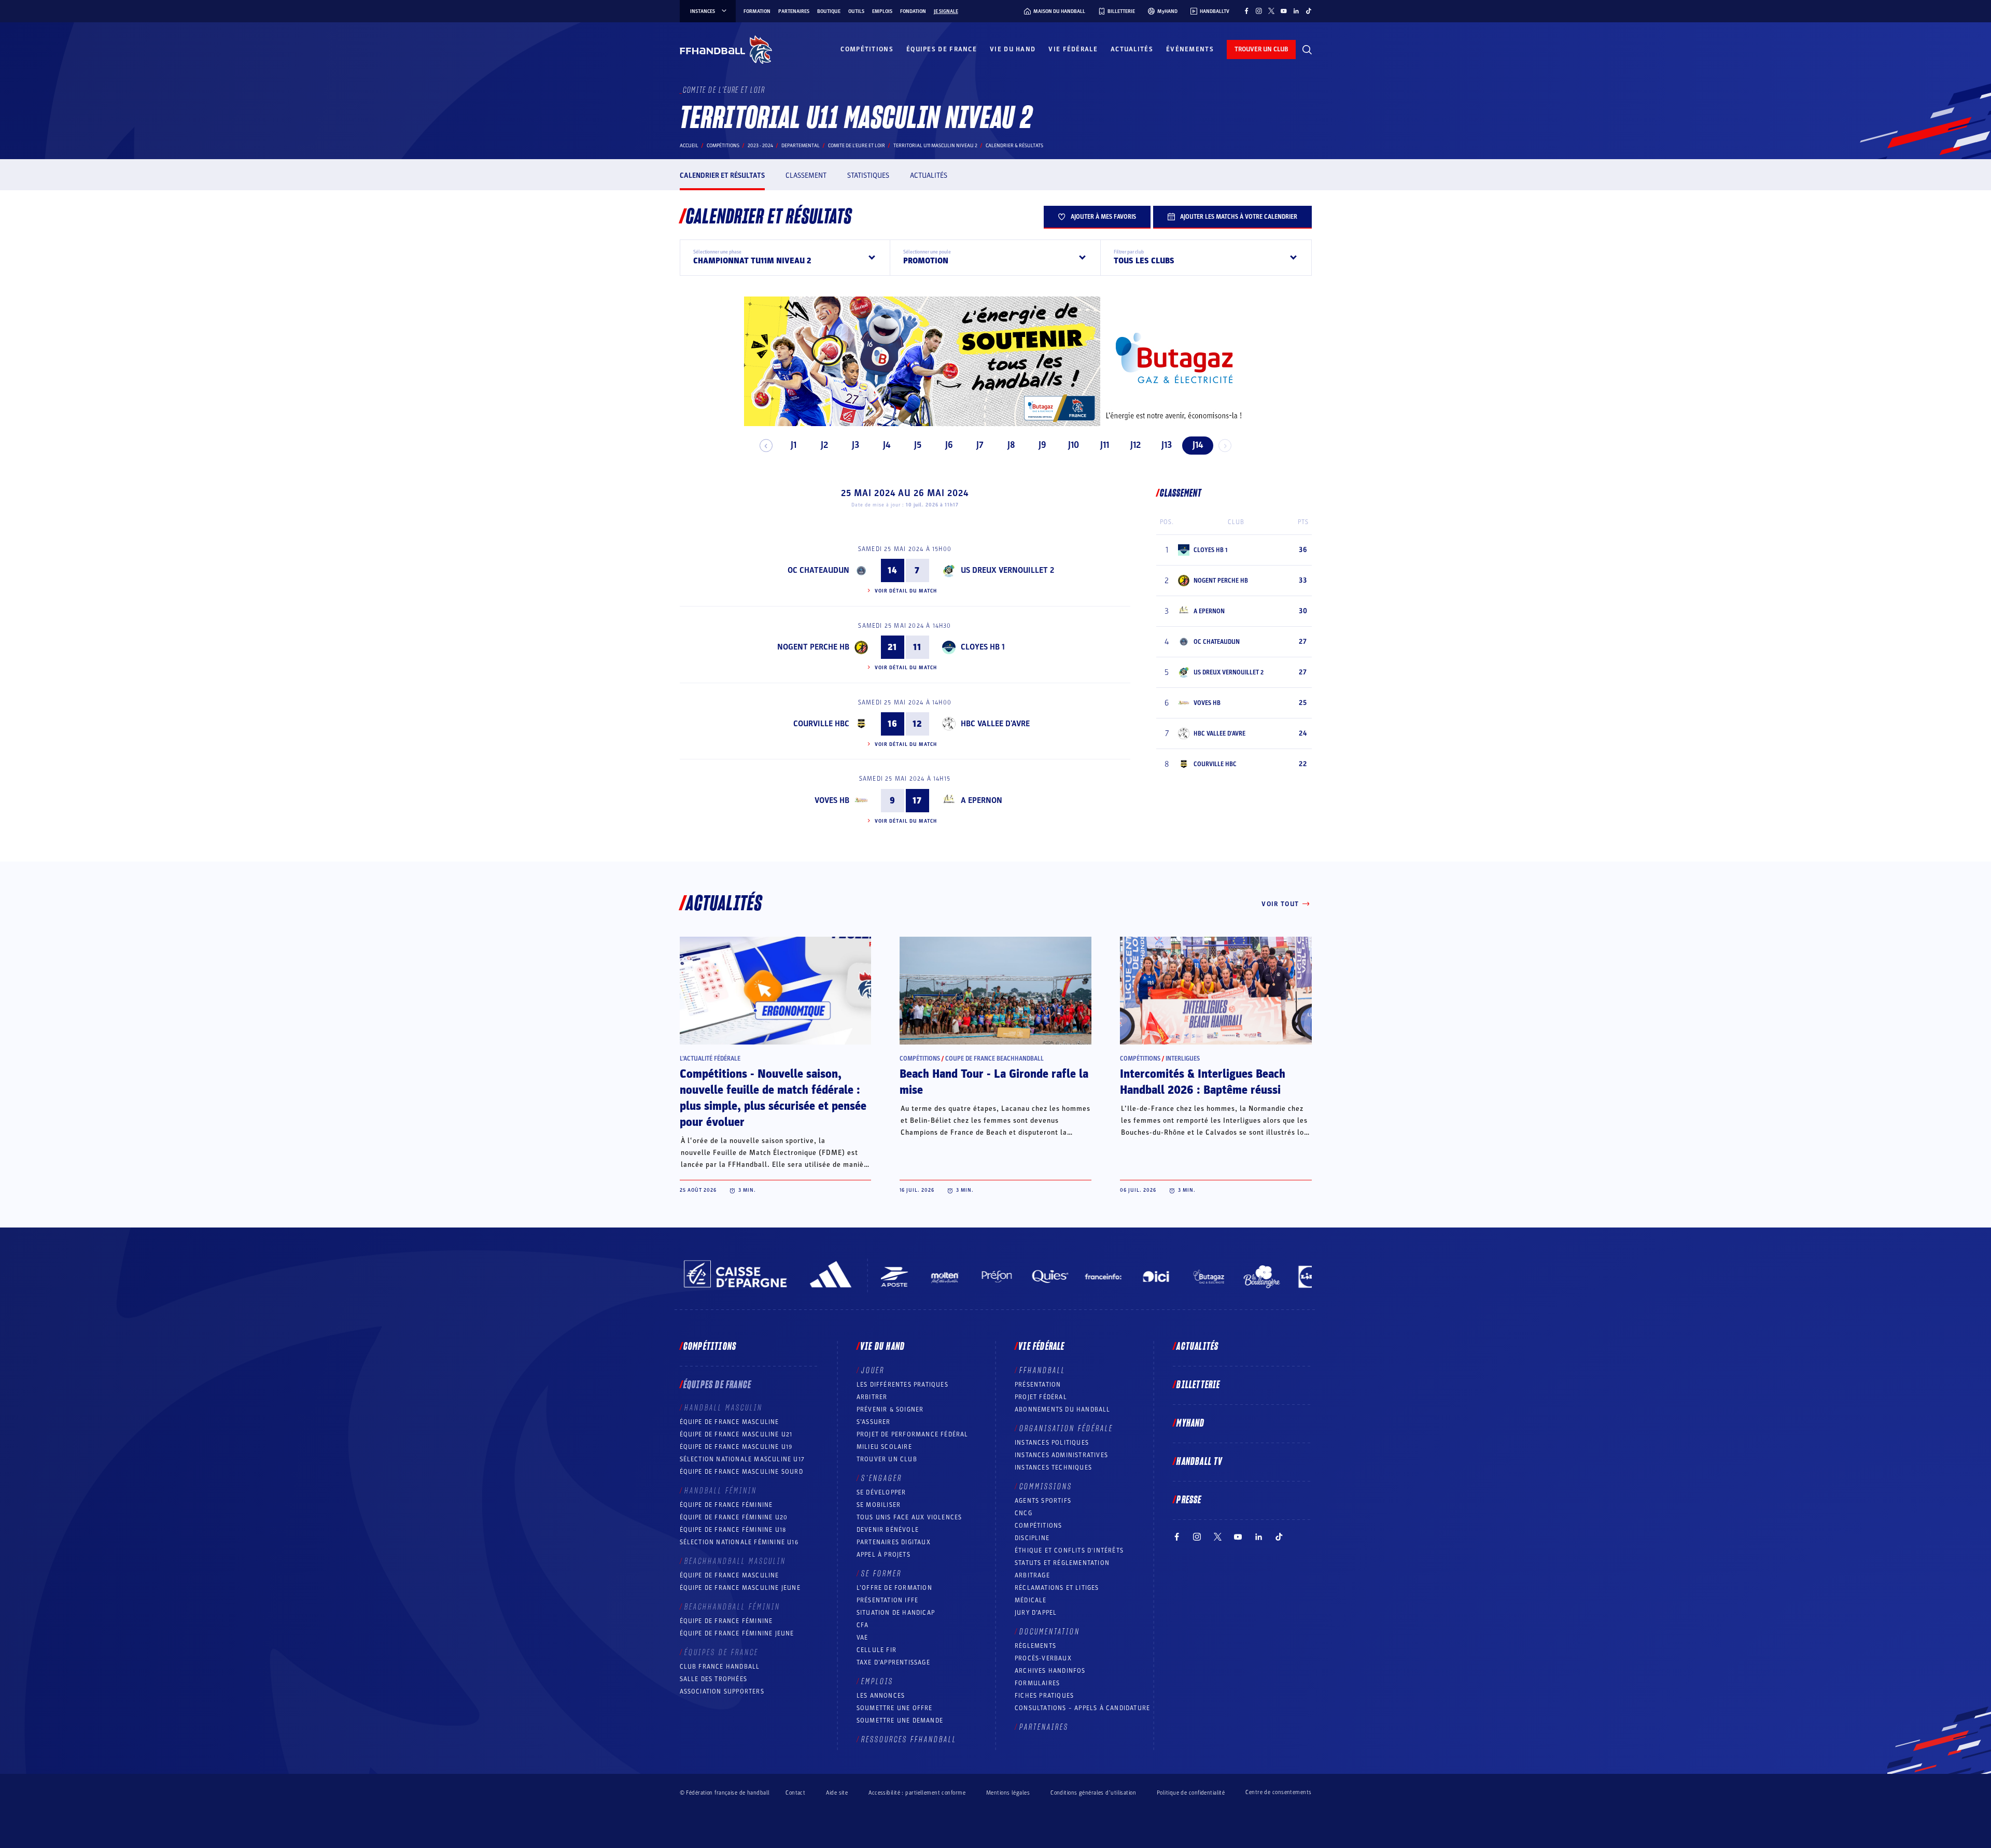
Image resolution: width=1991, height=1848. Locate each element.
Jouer (873, 1371)
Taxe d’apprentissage (893, 1662)
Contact (795, 1793)
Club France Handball (720, 1667)
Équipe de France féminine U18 (733, 1530)
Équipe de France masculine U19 (736, 1447)
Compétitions (867, 49)
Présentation (1038, 1385)
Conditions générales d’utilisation (1093, 1793)
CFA (863, 1625)
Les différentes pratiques (902, 1385)
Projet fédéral (1041, 1397)
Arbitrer (872, 1397)
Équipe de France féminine (726, 1505)
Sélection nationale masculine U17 (742, 1459)
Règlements (1035, 1646)
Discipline (1032, 1538)
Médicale (1031, 1600)
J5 (918, 445)
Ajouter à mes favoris (1103, 217)
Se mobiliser (879, 1505)
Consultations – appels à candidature (1082, 1708)
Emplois (882, 11)
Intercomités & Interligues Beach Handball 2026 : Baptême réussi (1203, 1082)
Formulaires (1037, 1683)
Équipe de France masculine (730, 1422)
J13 (1167, 445)
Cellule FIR (877, 1650)
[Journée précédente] (766, 446)
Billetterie (1198, 1385)
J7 (980, 445)
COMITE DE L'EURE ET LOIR (857, 146)
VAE (863, 1638)
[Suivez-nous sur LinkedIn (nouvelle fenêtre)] (1296, 11)
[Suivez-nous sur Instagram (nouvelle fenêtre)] (1259, 11)
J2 (824, 445)
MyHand (1190, 1423)
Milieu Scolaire (884, 1447)
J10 (1074, 445)
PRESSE (1189, 1500)
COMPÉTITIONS (1038, 1526)
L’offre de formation (894, 1588)
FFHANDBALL (1042, 1371)
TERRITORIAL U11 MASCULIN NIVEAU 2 (935, 146)
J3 (856, 445)
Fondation (913, 11)
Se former (881, 1574)
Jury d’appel (1036, 1613)
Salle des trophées (714, 1679)
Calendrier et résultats (722, 175)
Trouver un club (887, 1459)
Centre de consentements (1278, 1793)
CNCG (1023, 1513)
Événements (1190, 49)
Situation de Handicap (896, 1613)
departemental (801, 146)
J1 (794, 445)
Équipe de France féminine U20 (734, 1517)
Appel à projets (884, 1555)
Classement (806, 175)
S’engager (882, 1478)
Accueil (689, 146)
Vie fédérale (1073, 49)
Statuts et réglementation (1062, 1563)
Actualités (1132, 49)
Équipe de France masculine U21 (736, 1434)
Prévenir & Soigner (890, 1409)
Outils (856, 11)
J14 (1198, 445)
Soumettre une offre (895, 1708)
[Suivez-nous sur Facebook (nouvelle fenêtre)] (1246, 11)
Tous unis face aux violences (909, 1517)
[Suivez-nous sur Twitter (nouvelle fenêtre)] (1271, 11)
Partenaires (794, 11)
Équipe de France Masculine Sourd (741, 1472)
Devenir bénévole (888, 1530)
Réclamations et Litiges (1057, 1588)
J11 (1105, 445)
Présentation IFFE (887, 1600)
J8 (1011, 445)
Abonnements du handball (1063, 1409)
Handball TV (1200, 1462)
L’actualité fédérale (710, 1059)
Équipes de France (942, 49)
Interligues (1183, 1059)
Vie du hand (1013, 49)
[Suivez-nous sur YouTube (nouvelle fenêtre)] (1284, 11)
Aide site (837, 1793)
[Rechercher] (1307, 50)
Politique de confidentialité (1191, 1793)
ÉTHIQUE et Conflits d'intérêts (1069, 1550)
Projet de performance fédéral (913, 1434)
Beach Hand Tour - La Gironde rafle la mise (994, 1082)
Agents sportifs (1043, 1501)
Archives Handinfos (1050, 1671)
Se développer (881, 1492)
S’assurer (874, 1422)
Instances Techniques (1053, 1468)
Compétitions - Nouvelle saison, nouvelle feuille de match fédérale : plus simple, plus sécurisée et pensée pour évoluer (773, 1098)
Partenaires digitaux (894, 1542)
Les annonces (881, 1696)
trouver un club (1261, 49)
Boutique (829, 11)
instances (703, 11)
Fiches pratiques (1044, 1696)
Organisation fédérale (1066, 1429)
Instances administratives (1061, 1455)
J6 (949, 445)
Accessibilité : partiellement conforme (917, 1793)
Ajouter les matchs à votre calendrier (1239, 217)
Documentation (1050, 1632)
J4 (887, 445)
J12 (1135, 445)
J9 (1042, 445)
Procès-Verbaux (1043, 1658)
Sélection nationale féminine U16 (739, 1542)
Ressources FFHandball (909, 1740)
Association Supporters (722, 1691)
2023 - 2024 (760, 146)
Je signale (946, 11)
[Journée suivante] (1225, 446)
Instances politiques (1052, 1443)
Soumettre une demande (900, 1720)
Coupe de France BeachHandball (994, 1059)
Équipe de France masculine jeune (740, 1588)
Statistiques (868, 175)
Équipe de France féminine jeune (737, 1633)
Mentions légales (1008, 1793)
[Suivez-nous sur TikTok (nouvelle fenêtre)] (1309, 11)
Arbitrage (1032, 1575)
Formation (757, 11)
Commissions (1046, 1487)
